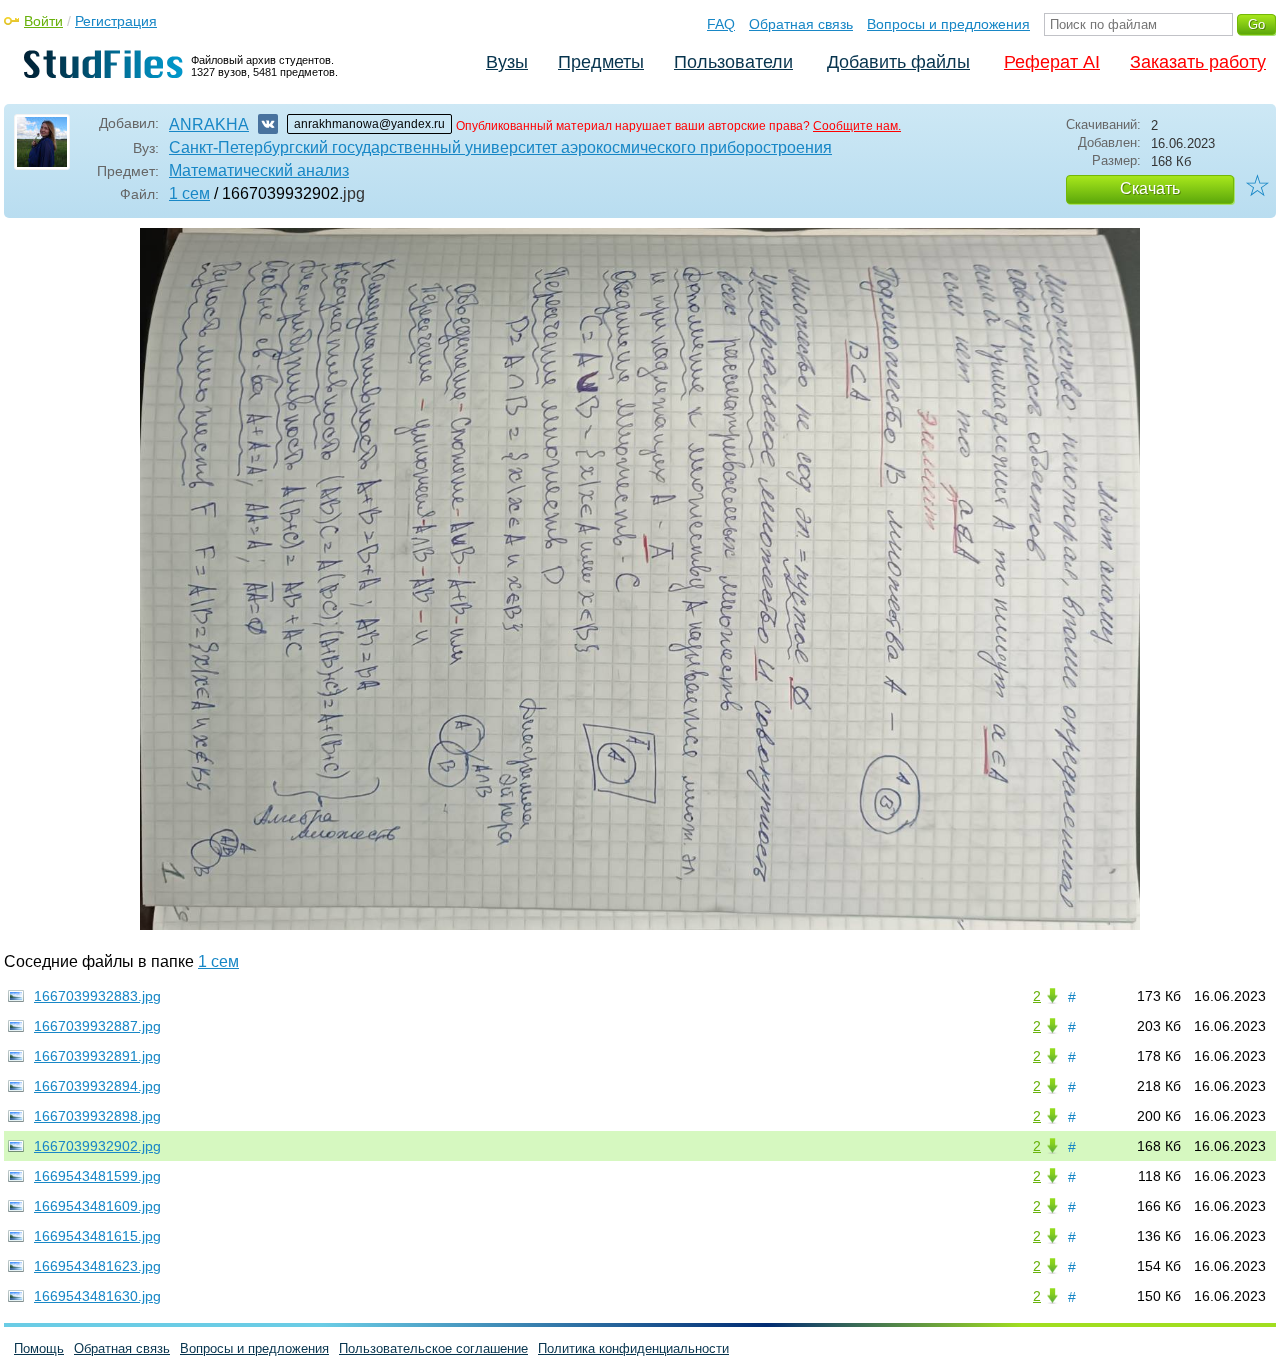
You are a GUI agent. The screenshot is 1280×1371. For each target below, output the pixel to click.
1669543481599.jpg (97, 1176)
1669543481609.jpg (97, 1206)
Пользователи (733, 62)
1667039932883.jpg (97, 996)
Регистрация (116, 21)
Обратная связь (801, 24)
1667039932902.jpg (97, 1146)
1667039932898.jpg (97, 1116)
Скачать (1150, 188)
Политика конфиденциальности (633, 1348)
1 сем (189, 193)
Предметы (601, 62)
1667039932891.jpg (97, 1056)
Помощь (39, 1348)
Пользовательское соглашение (433, 1348)
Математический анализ (259, 170)
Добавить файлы (898, 62)
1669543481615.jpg (97, 1236)
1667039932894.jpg (97, 1086)
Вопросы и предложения (948, 24)
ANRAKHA (209, 124)
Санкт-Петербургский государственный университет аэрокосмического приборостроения (500, 147)
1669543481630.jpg (97, 1296)
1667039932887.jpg (97, 1026)
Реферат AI (1052, 62)
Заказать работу (1198, 62)
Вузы (507, 62)
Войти (43, 21)
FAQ (721, 24)
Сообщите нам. (857, 126)
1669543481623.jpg (97, 1266)
